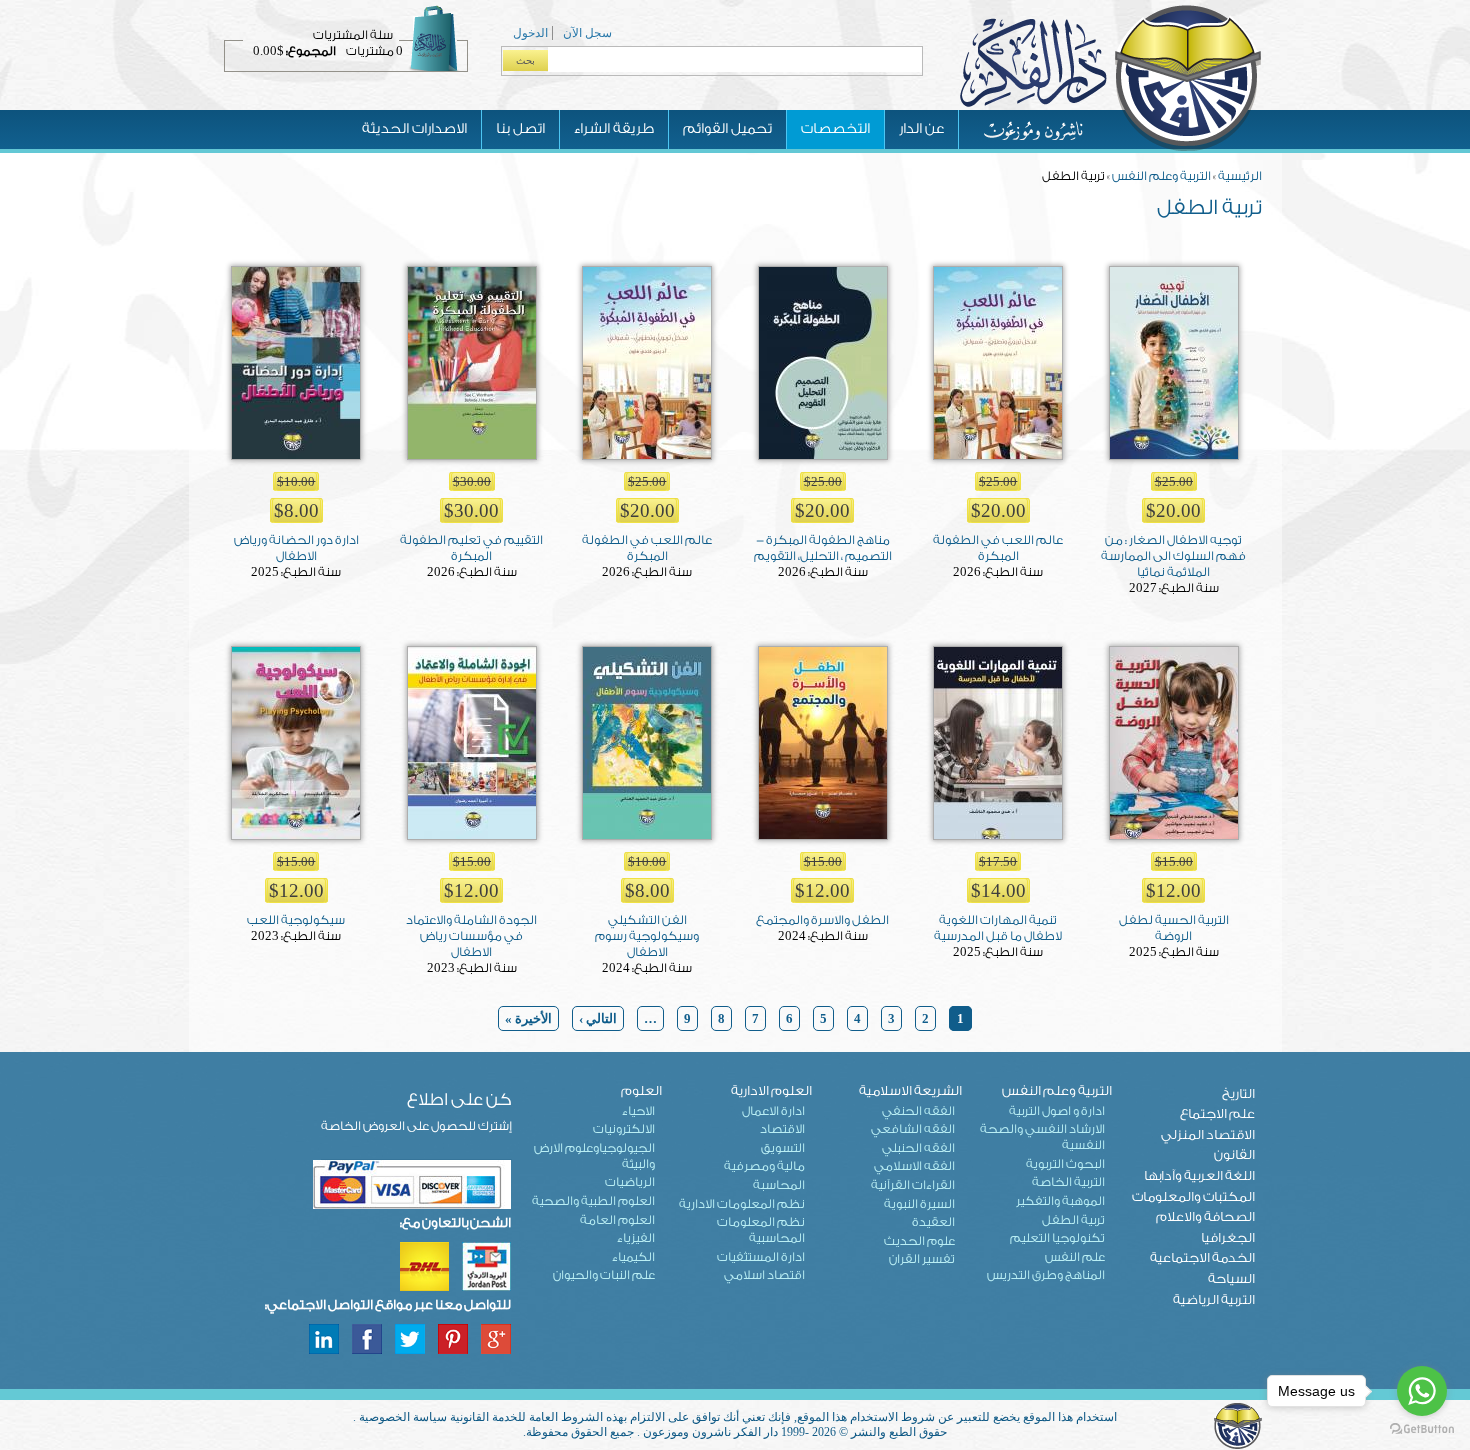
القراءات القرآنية (913, 1185)
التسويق (783, 1148)
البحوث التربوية (1065, 1164)
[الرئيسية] (1110, 149)
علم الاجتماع (1217, 1113)
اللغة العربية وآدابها (1199, 1175)
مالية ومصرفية (764, 1166)
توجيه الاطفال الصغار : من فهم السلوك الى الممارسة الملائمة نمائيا (1173, 556)
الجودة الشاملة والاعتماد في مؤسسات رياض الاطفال (471, 936)
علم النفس (1075, 1257)
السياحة (1231, 1278)
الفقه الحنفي (918, 1111)
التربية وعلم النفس (1161, 176)
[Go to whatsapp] (1422, 1391)
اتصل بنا (520, 129)
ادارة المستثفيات (761, 1257)
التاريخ (1238, 1093)
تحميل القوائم (727, 129)
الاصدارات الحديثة (414, 129)
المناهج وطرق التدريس (1046, 1275)
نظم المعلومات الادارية (742, 1204)
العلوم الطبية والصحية (593, 1201)
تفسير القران (922, 1259)
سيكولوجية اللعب (296, 920)
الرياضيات (630, 1182)
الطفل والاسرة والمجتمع (822, 920)
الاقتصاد (782, 1129)
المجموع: (311, 51)
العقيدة (933, 1222)
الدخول (530, 33)
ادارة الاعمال (773, 1111)
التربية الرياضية (1214, 1299)
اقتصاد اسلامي (764, 1275)
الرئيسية (1240, 176)
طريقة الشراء (614, 129)
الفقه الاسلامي (914, 1166)
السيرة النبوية (919, 1204)
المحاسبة (779, 1185)
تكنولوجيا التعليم (1057, 1238)
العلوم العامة (617, 1220)
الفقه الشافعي (913, 1129)
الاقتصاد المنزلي (1208, 1134)
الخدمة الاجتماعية (1202, 1257)
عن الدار (921, 129)
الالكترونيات (624, 1129)
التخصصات (835, 129)
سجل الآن (587, 33)
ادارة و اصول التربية (1057, 1111)
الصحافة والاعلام (1205, 1216)
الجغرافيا (1228, 1237)
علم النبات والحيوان (604, 1275)
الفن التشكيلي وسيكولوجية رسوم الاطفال (647, 936)
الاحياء (638, 1111)
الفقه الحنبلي (918, 1148)
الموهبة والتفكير (1060, 1201)
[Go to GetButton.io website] (1422, 1429)
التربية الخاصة (1068, 1182)
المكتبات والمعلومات (1193, 1196)
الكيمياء (633, 1257)
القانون (1234, 1154)
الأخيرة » (528, 1018)
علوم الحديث (919, 1241)
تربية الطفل (1073, 1220)
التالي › (598, 1018)
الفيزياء (636, 1238)
